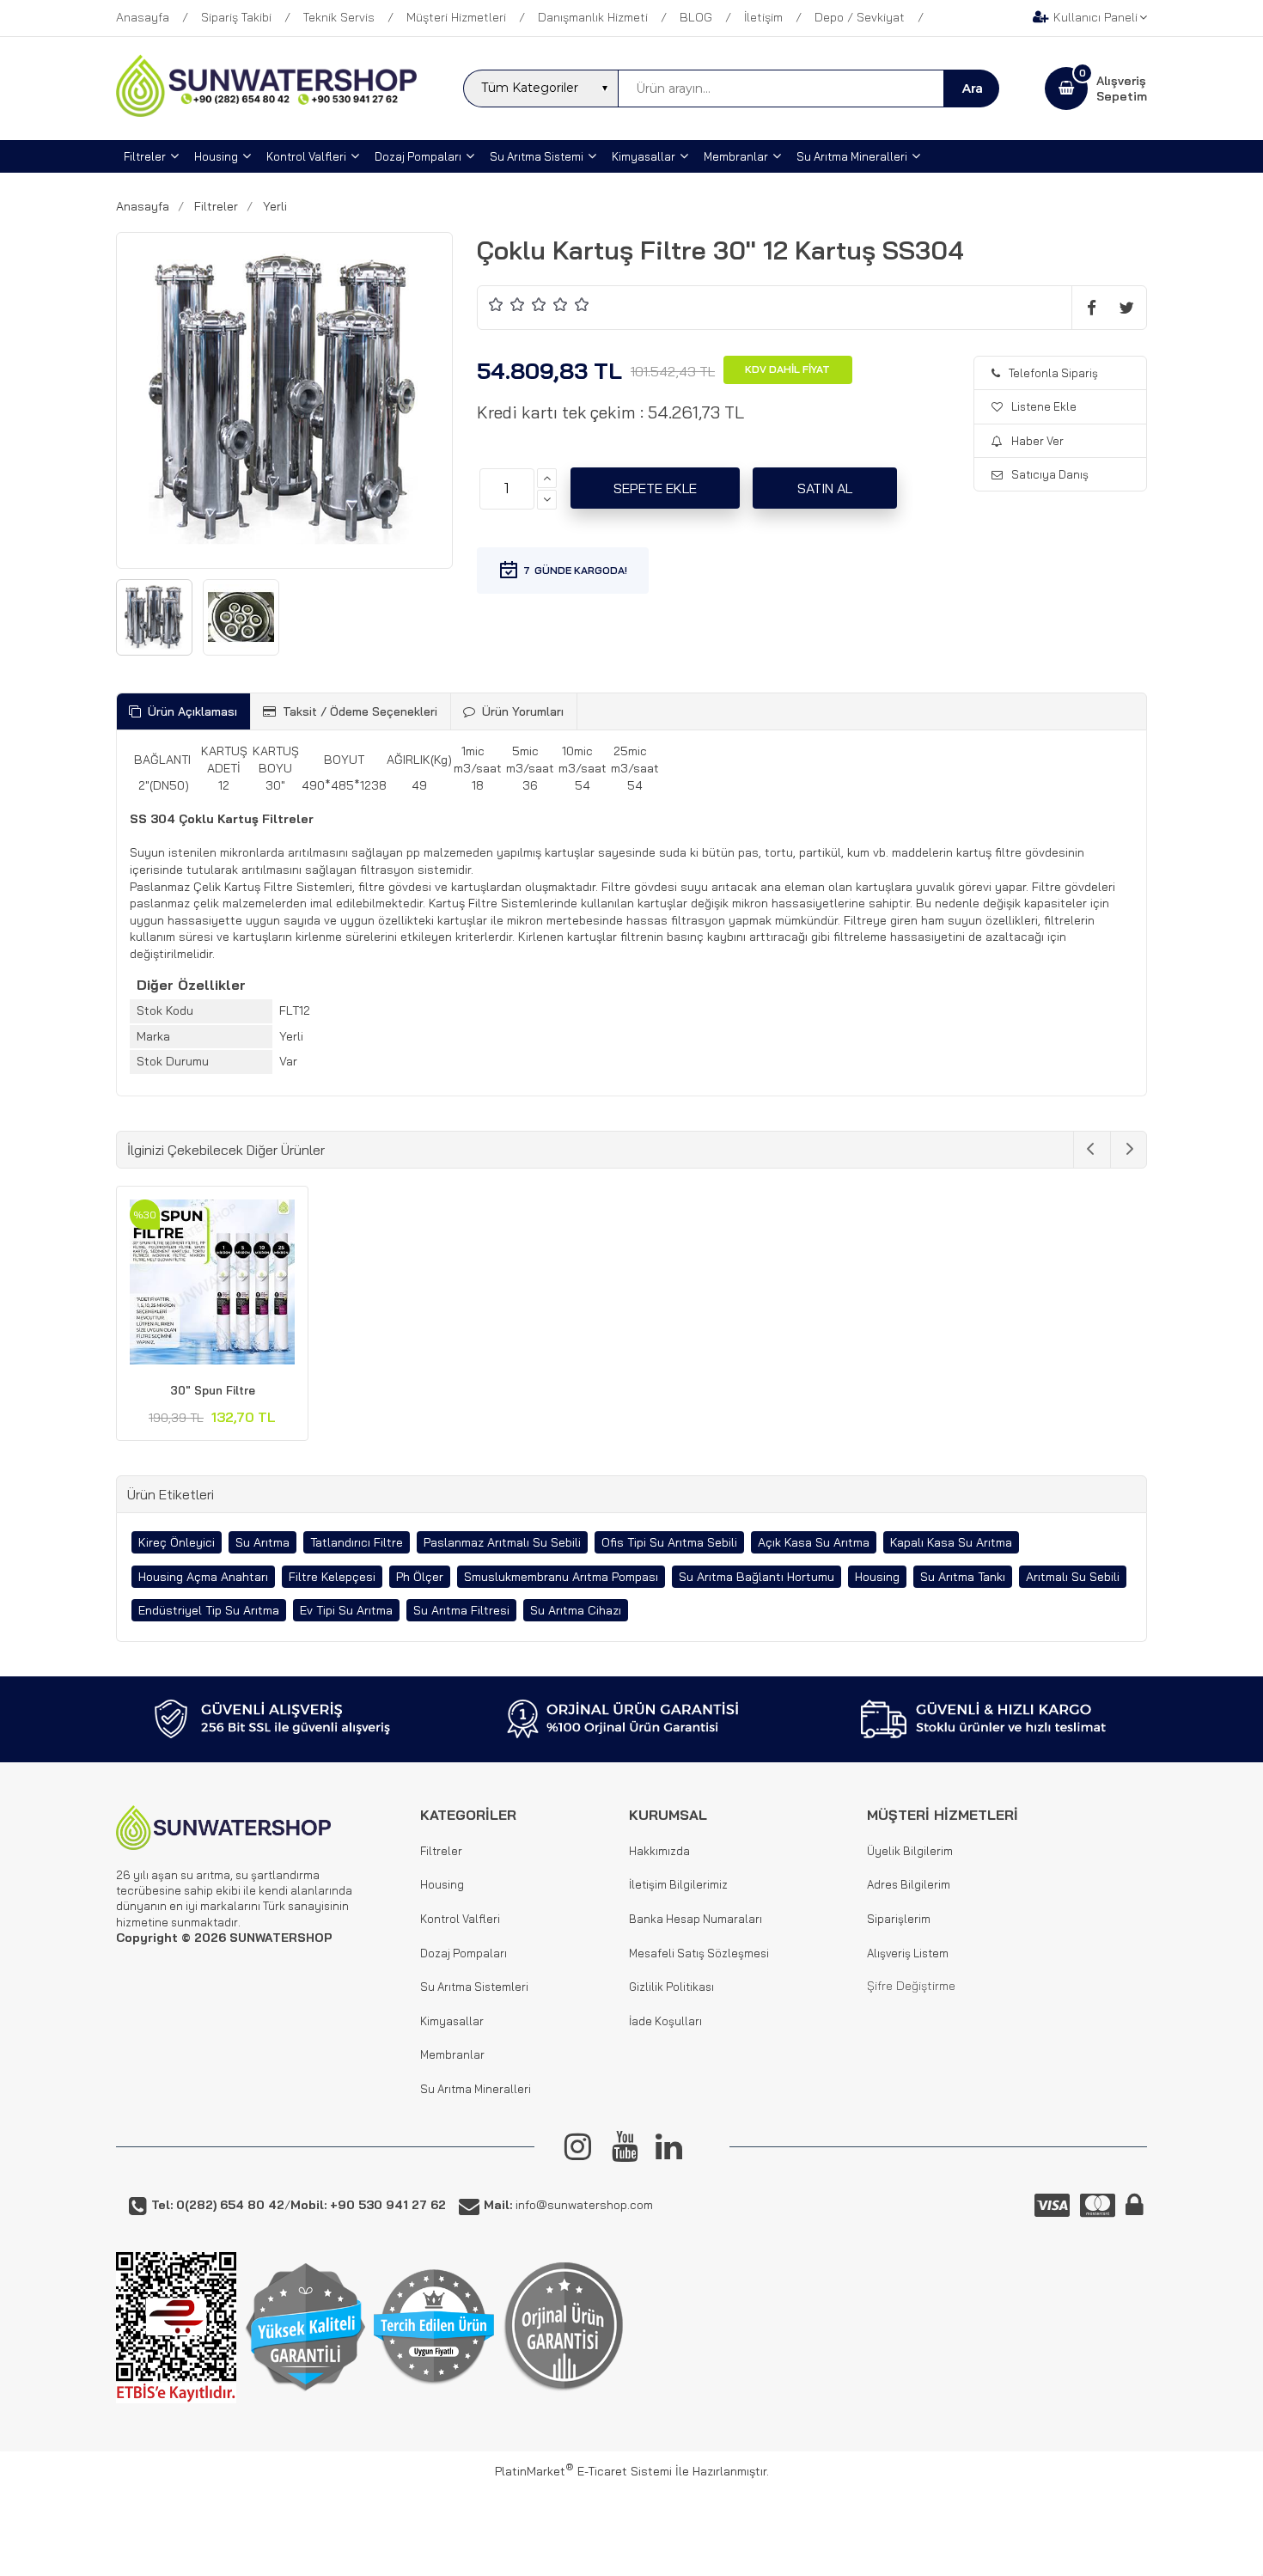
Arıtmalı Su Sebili (1073, 1577)
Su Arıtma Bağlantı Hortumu (757, 1577)
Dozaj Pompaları (464, 1953)
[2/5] (507, 304)
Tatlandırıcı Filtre (357, 1542)
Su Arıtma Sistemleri (474, 1987)
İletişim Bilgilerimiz (678, 1884)
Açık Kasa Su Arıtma (814, 1542)
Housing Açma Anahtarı (203, 1577)
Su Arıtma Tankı (963, 1577)
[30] (212, 1285)
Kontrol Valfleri (460, 1919)
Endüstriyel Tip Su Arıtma (209, 1610)
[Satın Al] (825, 488)
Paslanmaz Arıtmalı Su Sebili (502, 1542)
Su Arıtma (262, 1542)
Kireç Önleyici (177, 1542)
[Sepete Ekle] (655, 488)
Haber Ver (1037, 441)
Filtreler (441, 1851)
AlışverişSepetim (1122, 89)
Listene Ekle (1044, 406)
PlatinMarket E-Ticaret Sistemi (583, 2471)
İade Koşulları (665, 2021)
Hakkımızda (659, 1851)
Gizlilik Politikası (671, 1987)
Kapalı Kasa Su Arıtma (951, 1542)
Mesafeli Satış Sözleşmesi (699, 1953)
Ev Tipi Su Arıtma (346, 1610)
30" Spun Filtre (213, 1390)
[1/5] (496, 304)
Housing (877, 1577)
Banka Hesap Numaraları (696, 1919)
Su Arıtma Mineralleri (476, 2089)
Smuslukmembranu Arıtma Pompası (561, 1577)
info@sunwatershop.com (568, 2205)
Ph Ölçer (420, 1577)
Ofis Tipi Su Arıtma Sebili (669, 1542)
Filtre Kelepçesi (332, 1577)
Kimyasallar (452, 2021)
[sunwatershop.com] (266, 113)
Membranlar (452, 2054)
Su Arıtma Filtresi (461, 1610)
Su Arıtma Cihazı (576, 1610)
